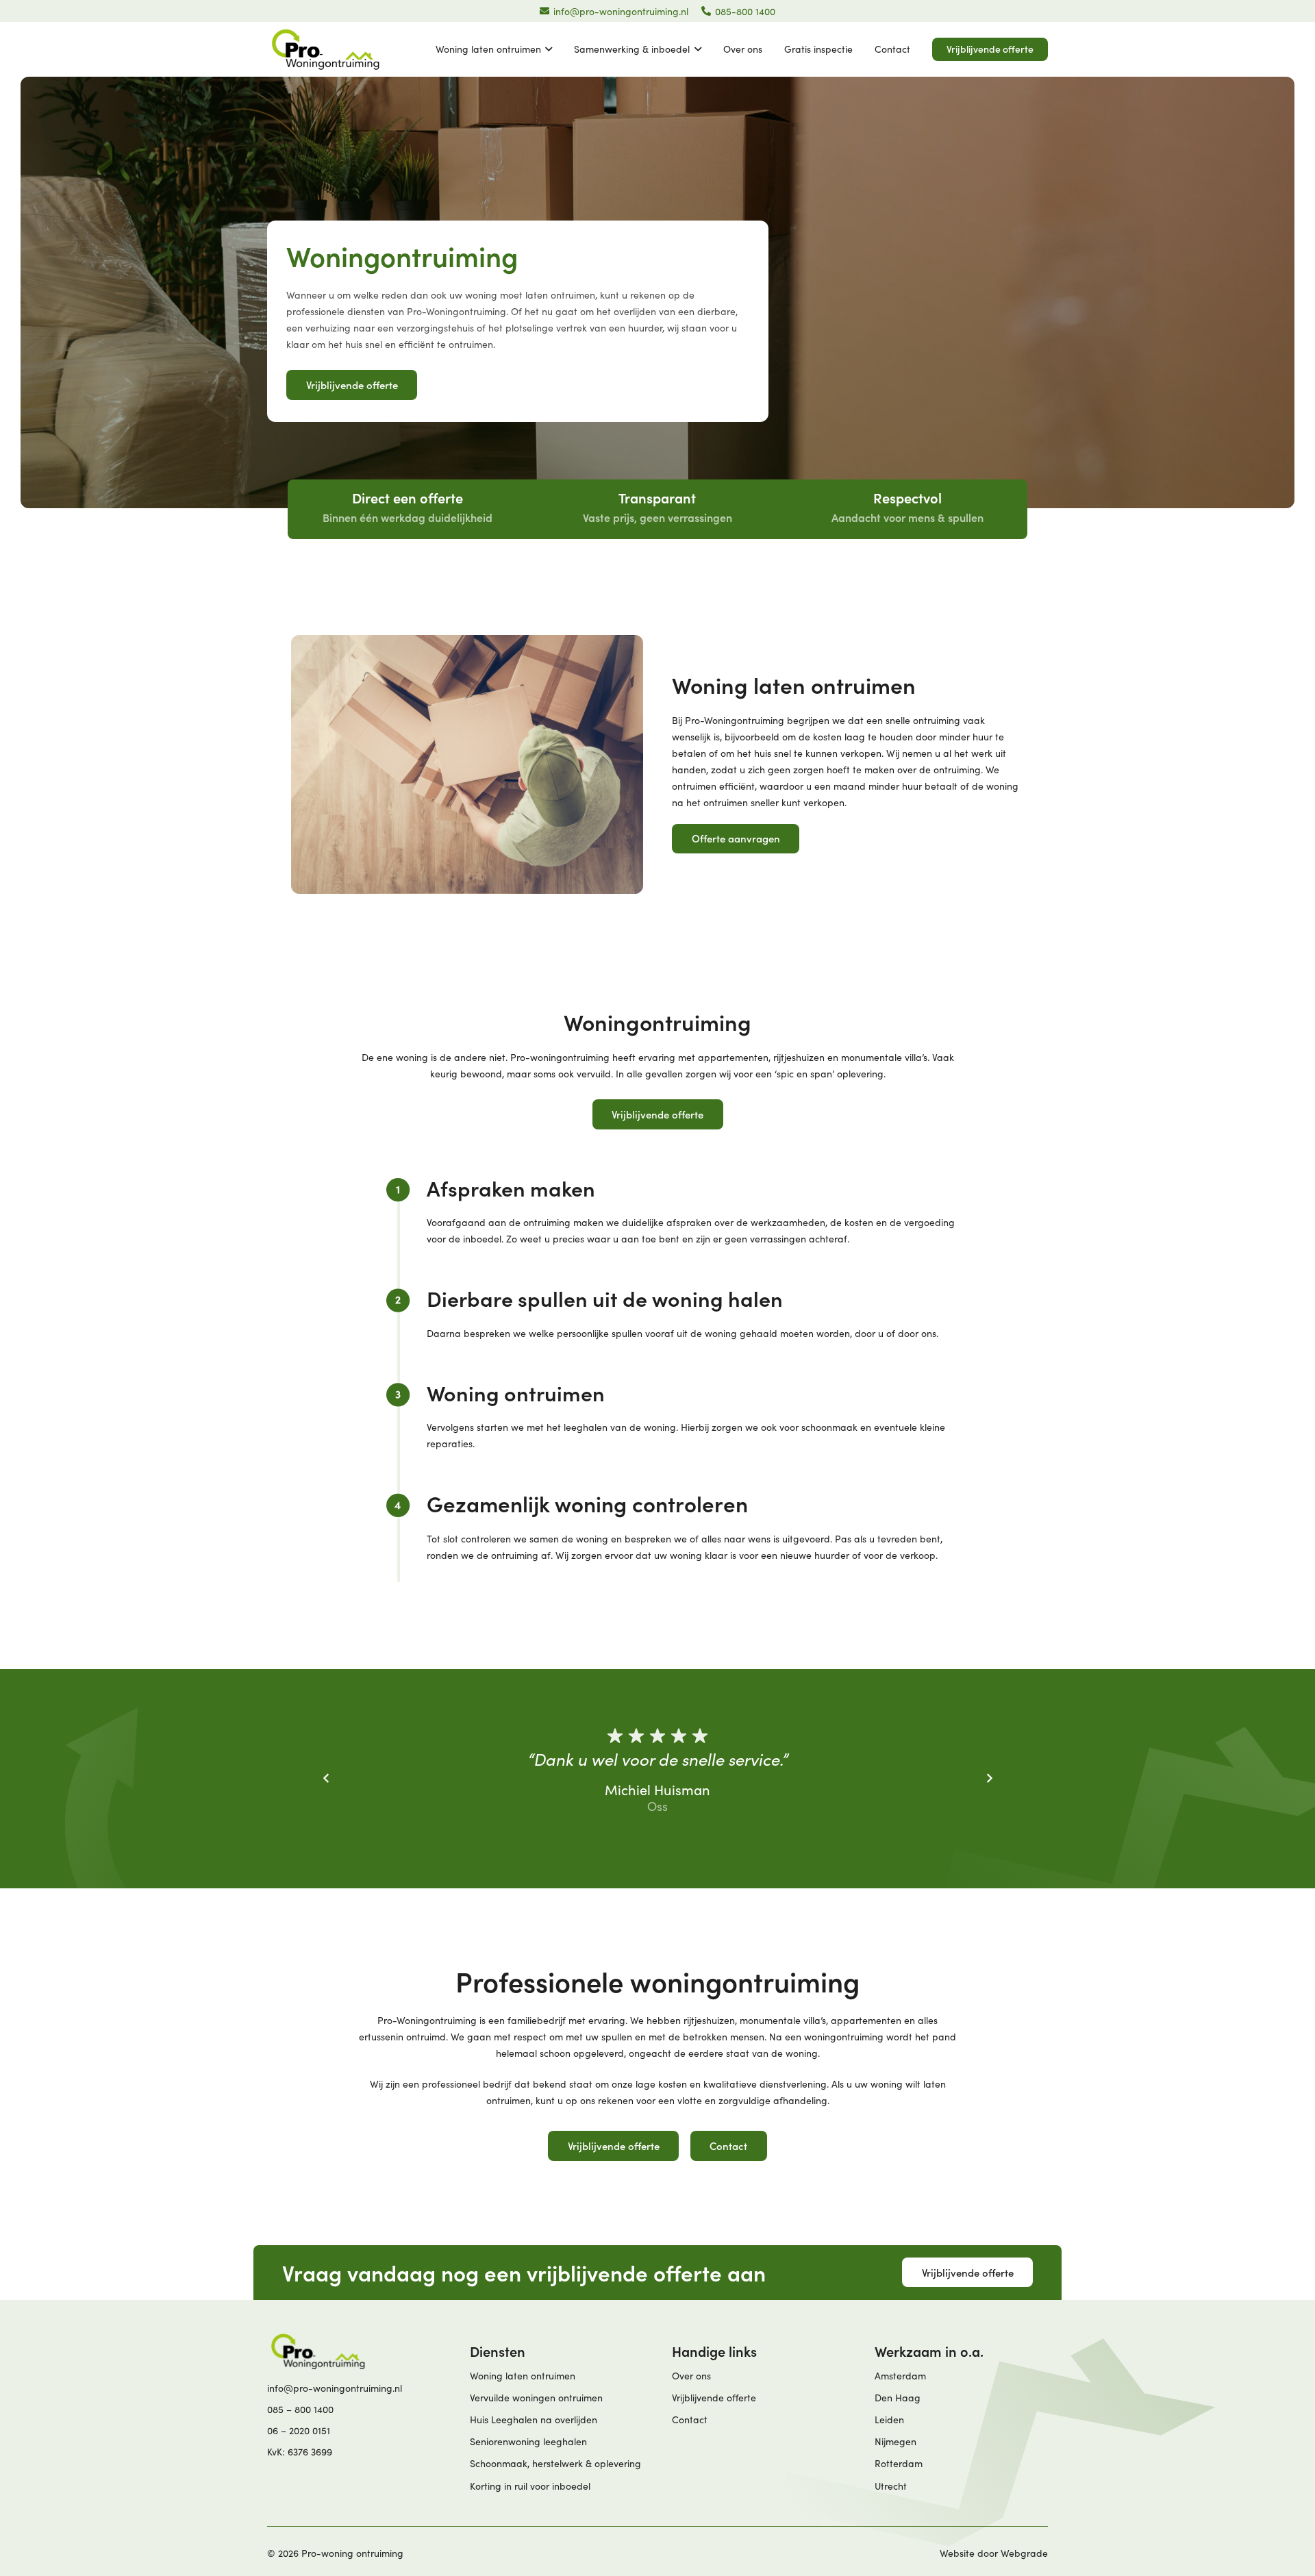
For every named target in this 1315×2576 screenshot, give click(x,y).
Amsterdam (900, 2376)
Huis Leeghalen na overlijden (534, 2419)
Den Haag (898, 2398)
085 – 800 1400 (300, 2409)
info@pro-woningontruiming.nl (335, 2388)
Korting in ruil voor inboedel (530, 2486)
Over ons (691, 2376)
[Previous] (326, 1778)
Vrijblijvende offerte (714, 2398)
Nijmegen (896, 2441)
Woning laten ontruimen (523, 2376)
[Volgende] (989, 1778)
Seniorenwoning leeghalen (528, 2441)
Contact (690, 2419)
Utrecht (891, 2486)
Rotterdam (899, 2463)
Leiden (889, 2419)
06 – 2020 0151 (299, 2430)
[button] (547, 49)
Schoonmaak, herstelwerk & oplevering (555, 2463)
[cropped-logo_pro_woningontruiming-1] (325, 49)
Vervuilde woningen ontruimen (536, 2398)
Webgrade (1024, 2553)
